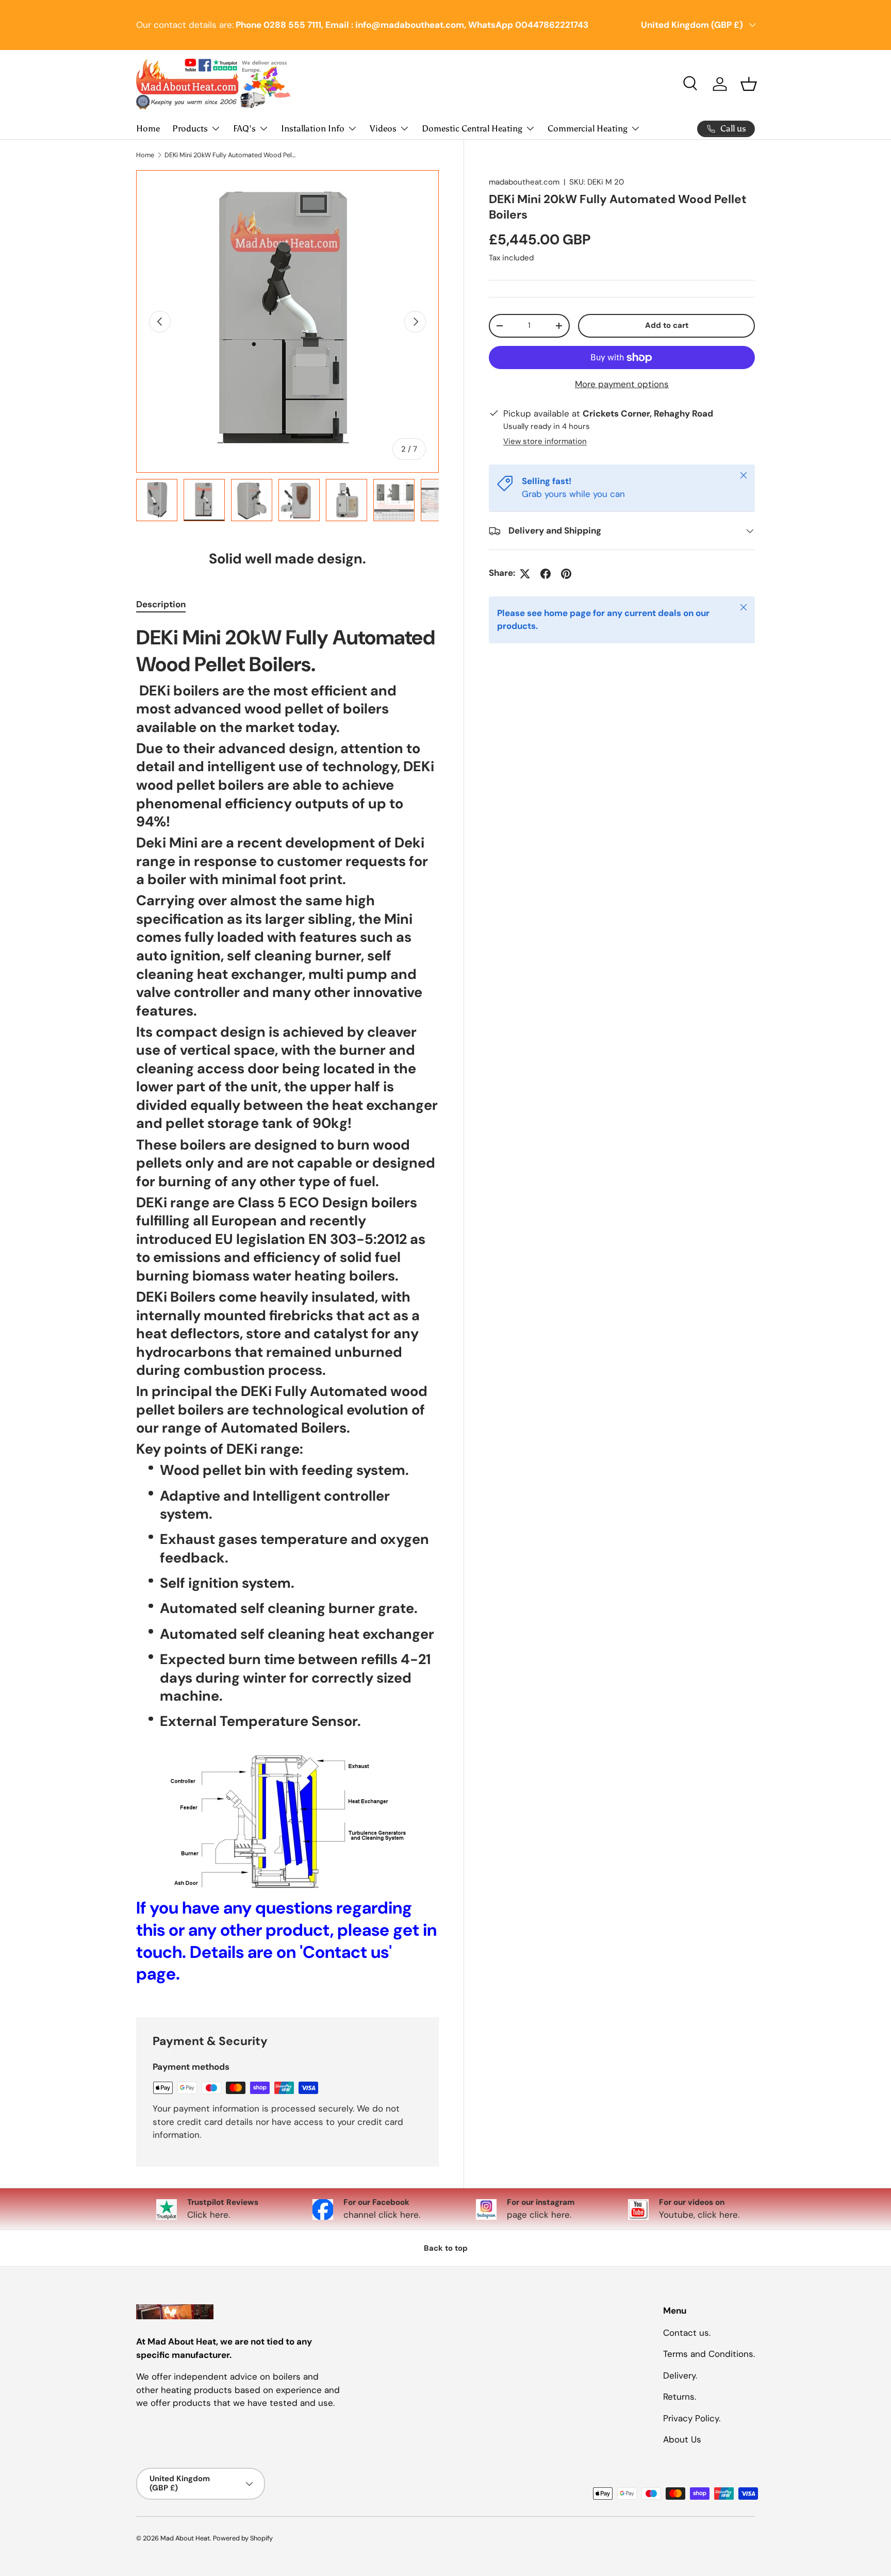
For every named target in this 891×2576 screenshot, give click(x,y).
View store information (545, 442)
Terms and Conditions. (709, 2354)
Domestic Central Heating (472, 128)
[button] (749, 84)
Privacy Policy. (692, 2418)
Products (190, 128)
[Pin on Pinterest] (566, 574)
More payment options (622, 384)
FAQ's (244, 128)
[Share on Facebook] (546, 574)
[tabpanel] (287, 1308)
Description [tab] (161, 604)
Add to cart (667, 325)
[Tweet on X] (525, 574)
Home (148, 128)
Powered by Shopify (243, 2538)
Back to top (446, 2248)
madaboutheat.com (524, 182)
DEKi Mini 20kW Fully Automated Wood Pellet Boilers (230, 155)
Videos (383, 128)
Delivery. (680, 2375)
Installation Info (313, 128)
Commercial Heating (588, 128)
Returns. (680, 2397)
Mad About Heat (185, 2538)
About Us (682, 2439)
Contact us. (687, 2332)
